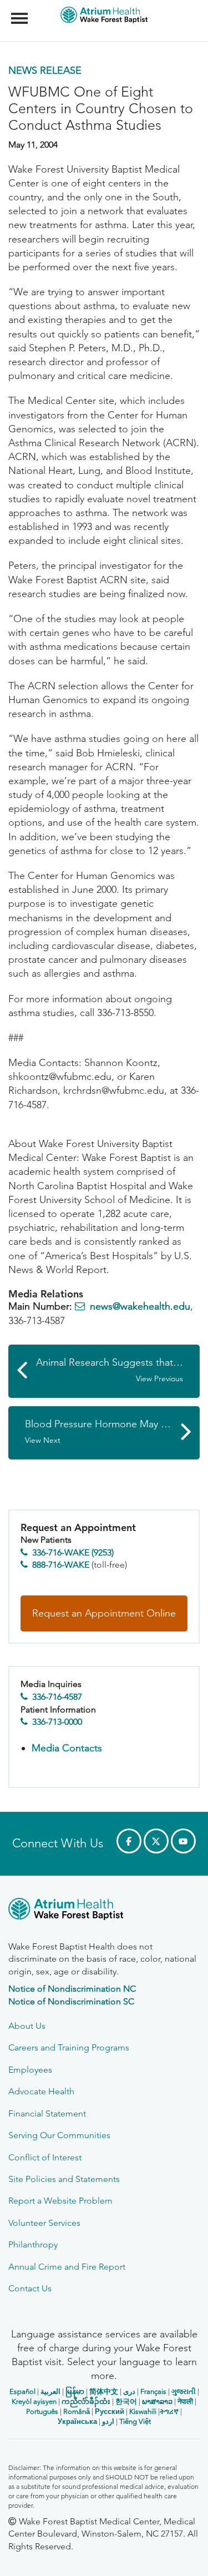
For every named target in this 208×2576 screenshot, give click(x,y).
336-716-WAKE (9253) (73, 1552)
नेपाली (185, 2401)
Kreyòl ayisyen (34, 2401)
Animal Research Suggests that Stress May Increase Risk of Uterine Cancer (118, 1370)
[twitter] (156, 1841)
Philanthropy (33, 2244)
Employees (30, 2070)
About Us (27, 2026)
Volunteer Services (44, 2223)
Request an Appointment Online (104, 1613)
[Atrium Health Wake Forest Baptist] (104, 1911)
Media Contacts (67, 1748)
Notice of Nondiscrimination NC (72, 1989)
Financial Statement (47, 2113)
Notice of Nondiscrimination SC (71, 2001)
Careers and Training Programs (69, 2047)
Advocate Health (41, 2091)
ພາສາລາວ (157, 2401)
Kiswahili (143, 2411)
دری (129, 2391)
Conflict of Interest (45, 2157)
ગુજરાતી (184, 2391)
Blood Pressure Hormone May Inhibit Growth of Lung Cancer (112, 1431)
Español (22, 2391)
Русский (110, 2411)
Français (153, 2391)
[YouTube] (183, 1841)
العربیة (50, 2391)
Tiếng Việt (135, 2421)
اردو (108, 2421)
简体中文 (104, 2391)
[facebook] (129, 1841)
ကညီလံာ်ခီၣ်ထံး (86, 2401)
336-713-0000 (57, 1722)
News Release (45, 70)
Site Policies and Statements (64, 2179)
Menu (21, 12)
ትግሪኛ (169, 2411)
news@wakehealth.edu (140, 1306)
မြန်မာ (75, 2391)
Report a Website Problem (60, 2201)
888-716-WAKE (61, 1565)
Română (77, 2411)
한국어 (126, 2401)
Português (42, 2411)
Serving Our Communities (59, 2135)
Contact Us (30, 2288)
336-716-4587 (57, 1697)
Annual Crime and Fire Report (67, 2267)
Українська (77, 2421)
